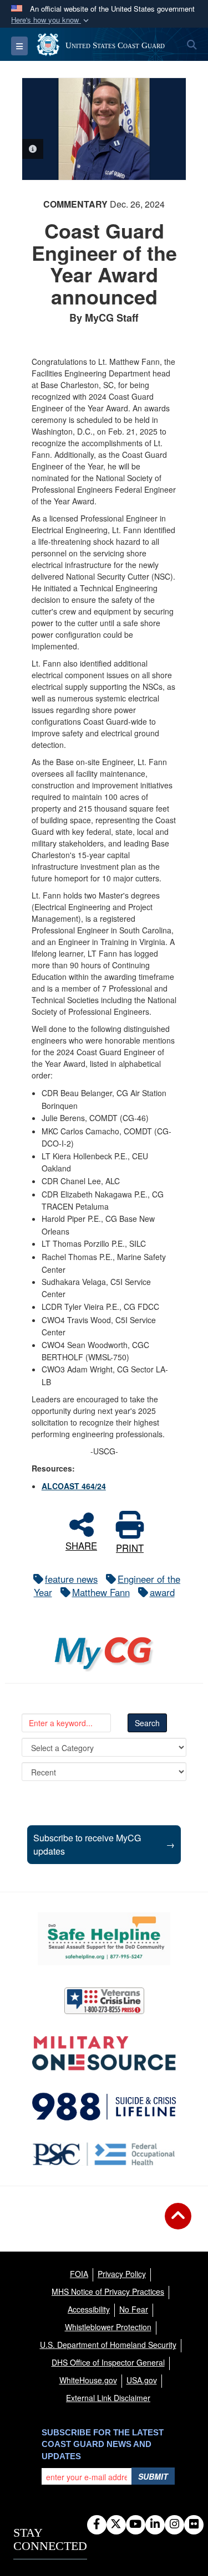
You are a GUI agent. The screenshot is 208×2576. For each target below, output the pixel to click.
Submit (153, 2476)
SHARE (81, 1544)
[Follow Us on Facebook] (97, 2525)
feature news (71, 1579)
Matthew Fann (101, 1592)
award (162, 1592)
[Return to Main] (178, 2223)
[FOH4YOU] (104, 2154)
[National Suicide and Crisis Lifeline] (104, 2107)
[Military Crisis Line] (104, 2001)
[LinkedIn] (155, 2525)
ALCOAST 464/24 (74, 1486)
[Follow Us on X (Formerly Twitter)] (116, 2525)
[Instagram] (174, 2525)
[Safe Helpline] (104, 1939)
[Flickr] (194, 2525)
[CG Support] (104, 2053)
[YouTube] (136, 2525)
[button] (51, 20)
